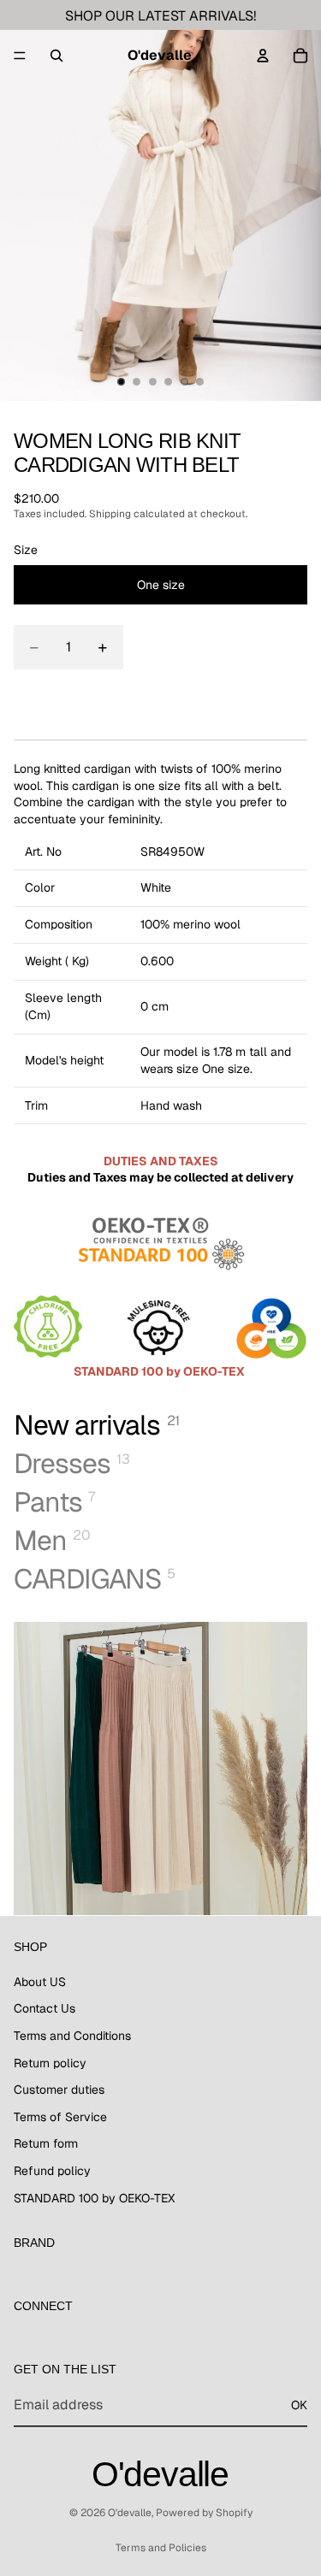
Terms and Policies (161, 2548)
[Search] (56, 56)
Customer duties (59, 2090)
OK (299, 2404)
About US (40, 1981)
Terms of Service (60, 2116)
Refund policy (52, 2171)
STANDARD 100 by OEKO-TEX (94, 2197)
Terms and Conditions (72, 2036)
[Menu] (20, 56)
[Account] (263, 56)
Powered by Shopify (204, 2513)
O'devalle (130, 2513)
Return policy (50, 2062)
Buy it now (161, 696)
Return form (46, 2143)
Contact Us (45, 2008)
